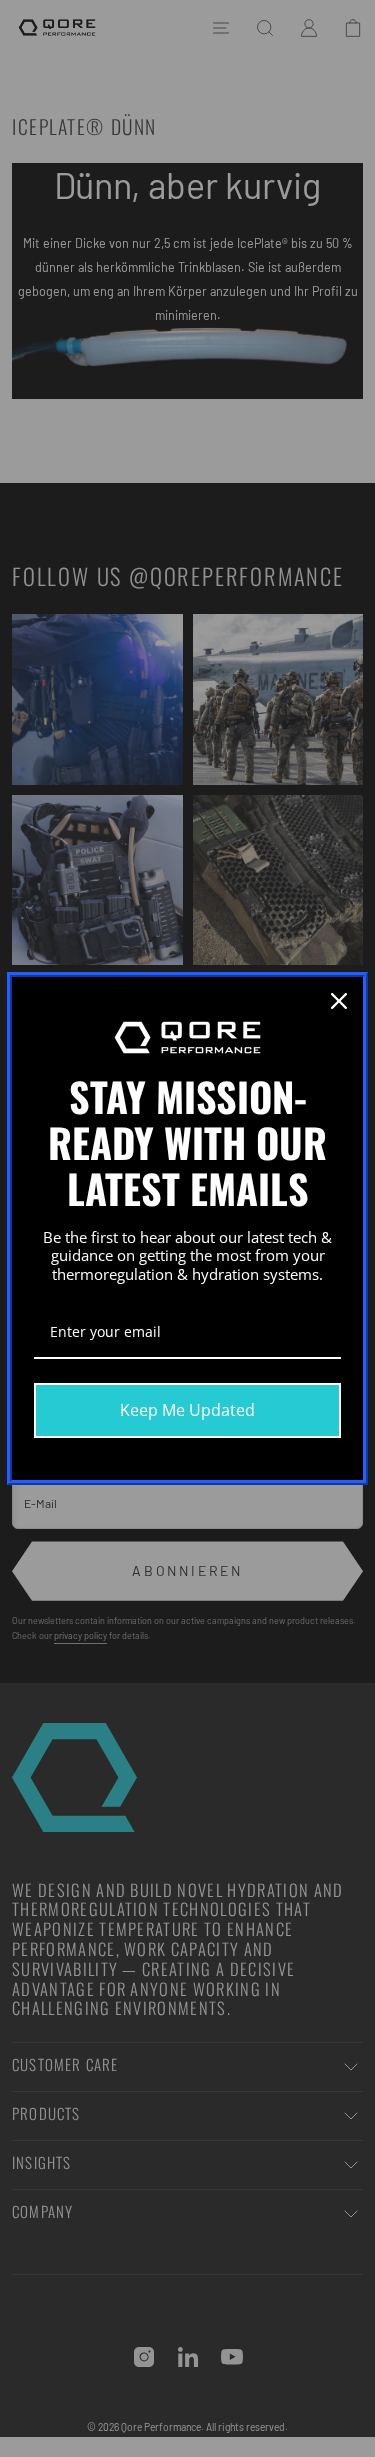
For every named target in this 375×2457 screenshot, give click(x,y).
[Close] (339, 1001)
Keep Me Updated (187, 1410)
